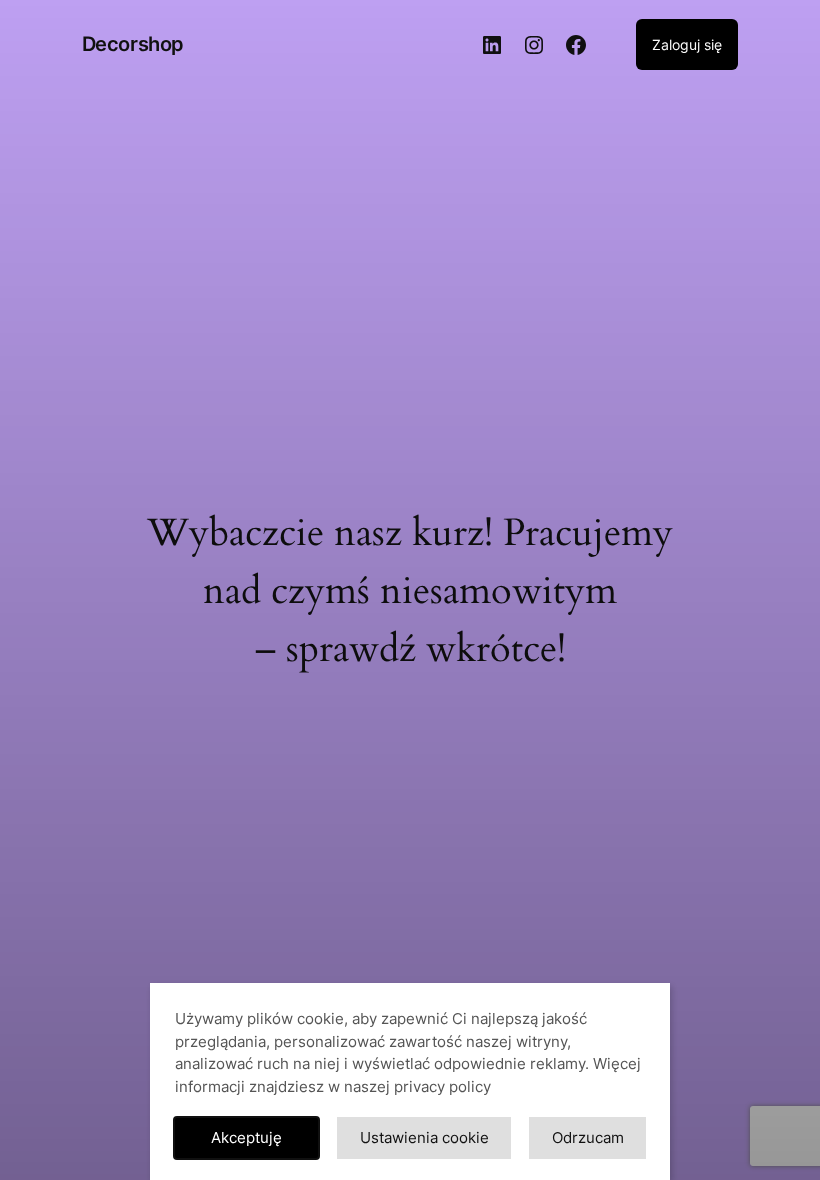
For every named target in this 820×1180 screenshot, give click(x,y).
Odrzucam (588, 1137)
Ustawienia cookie (424, 1137)
